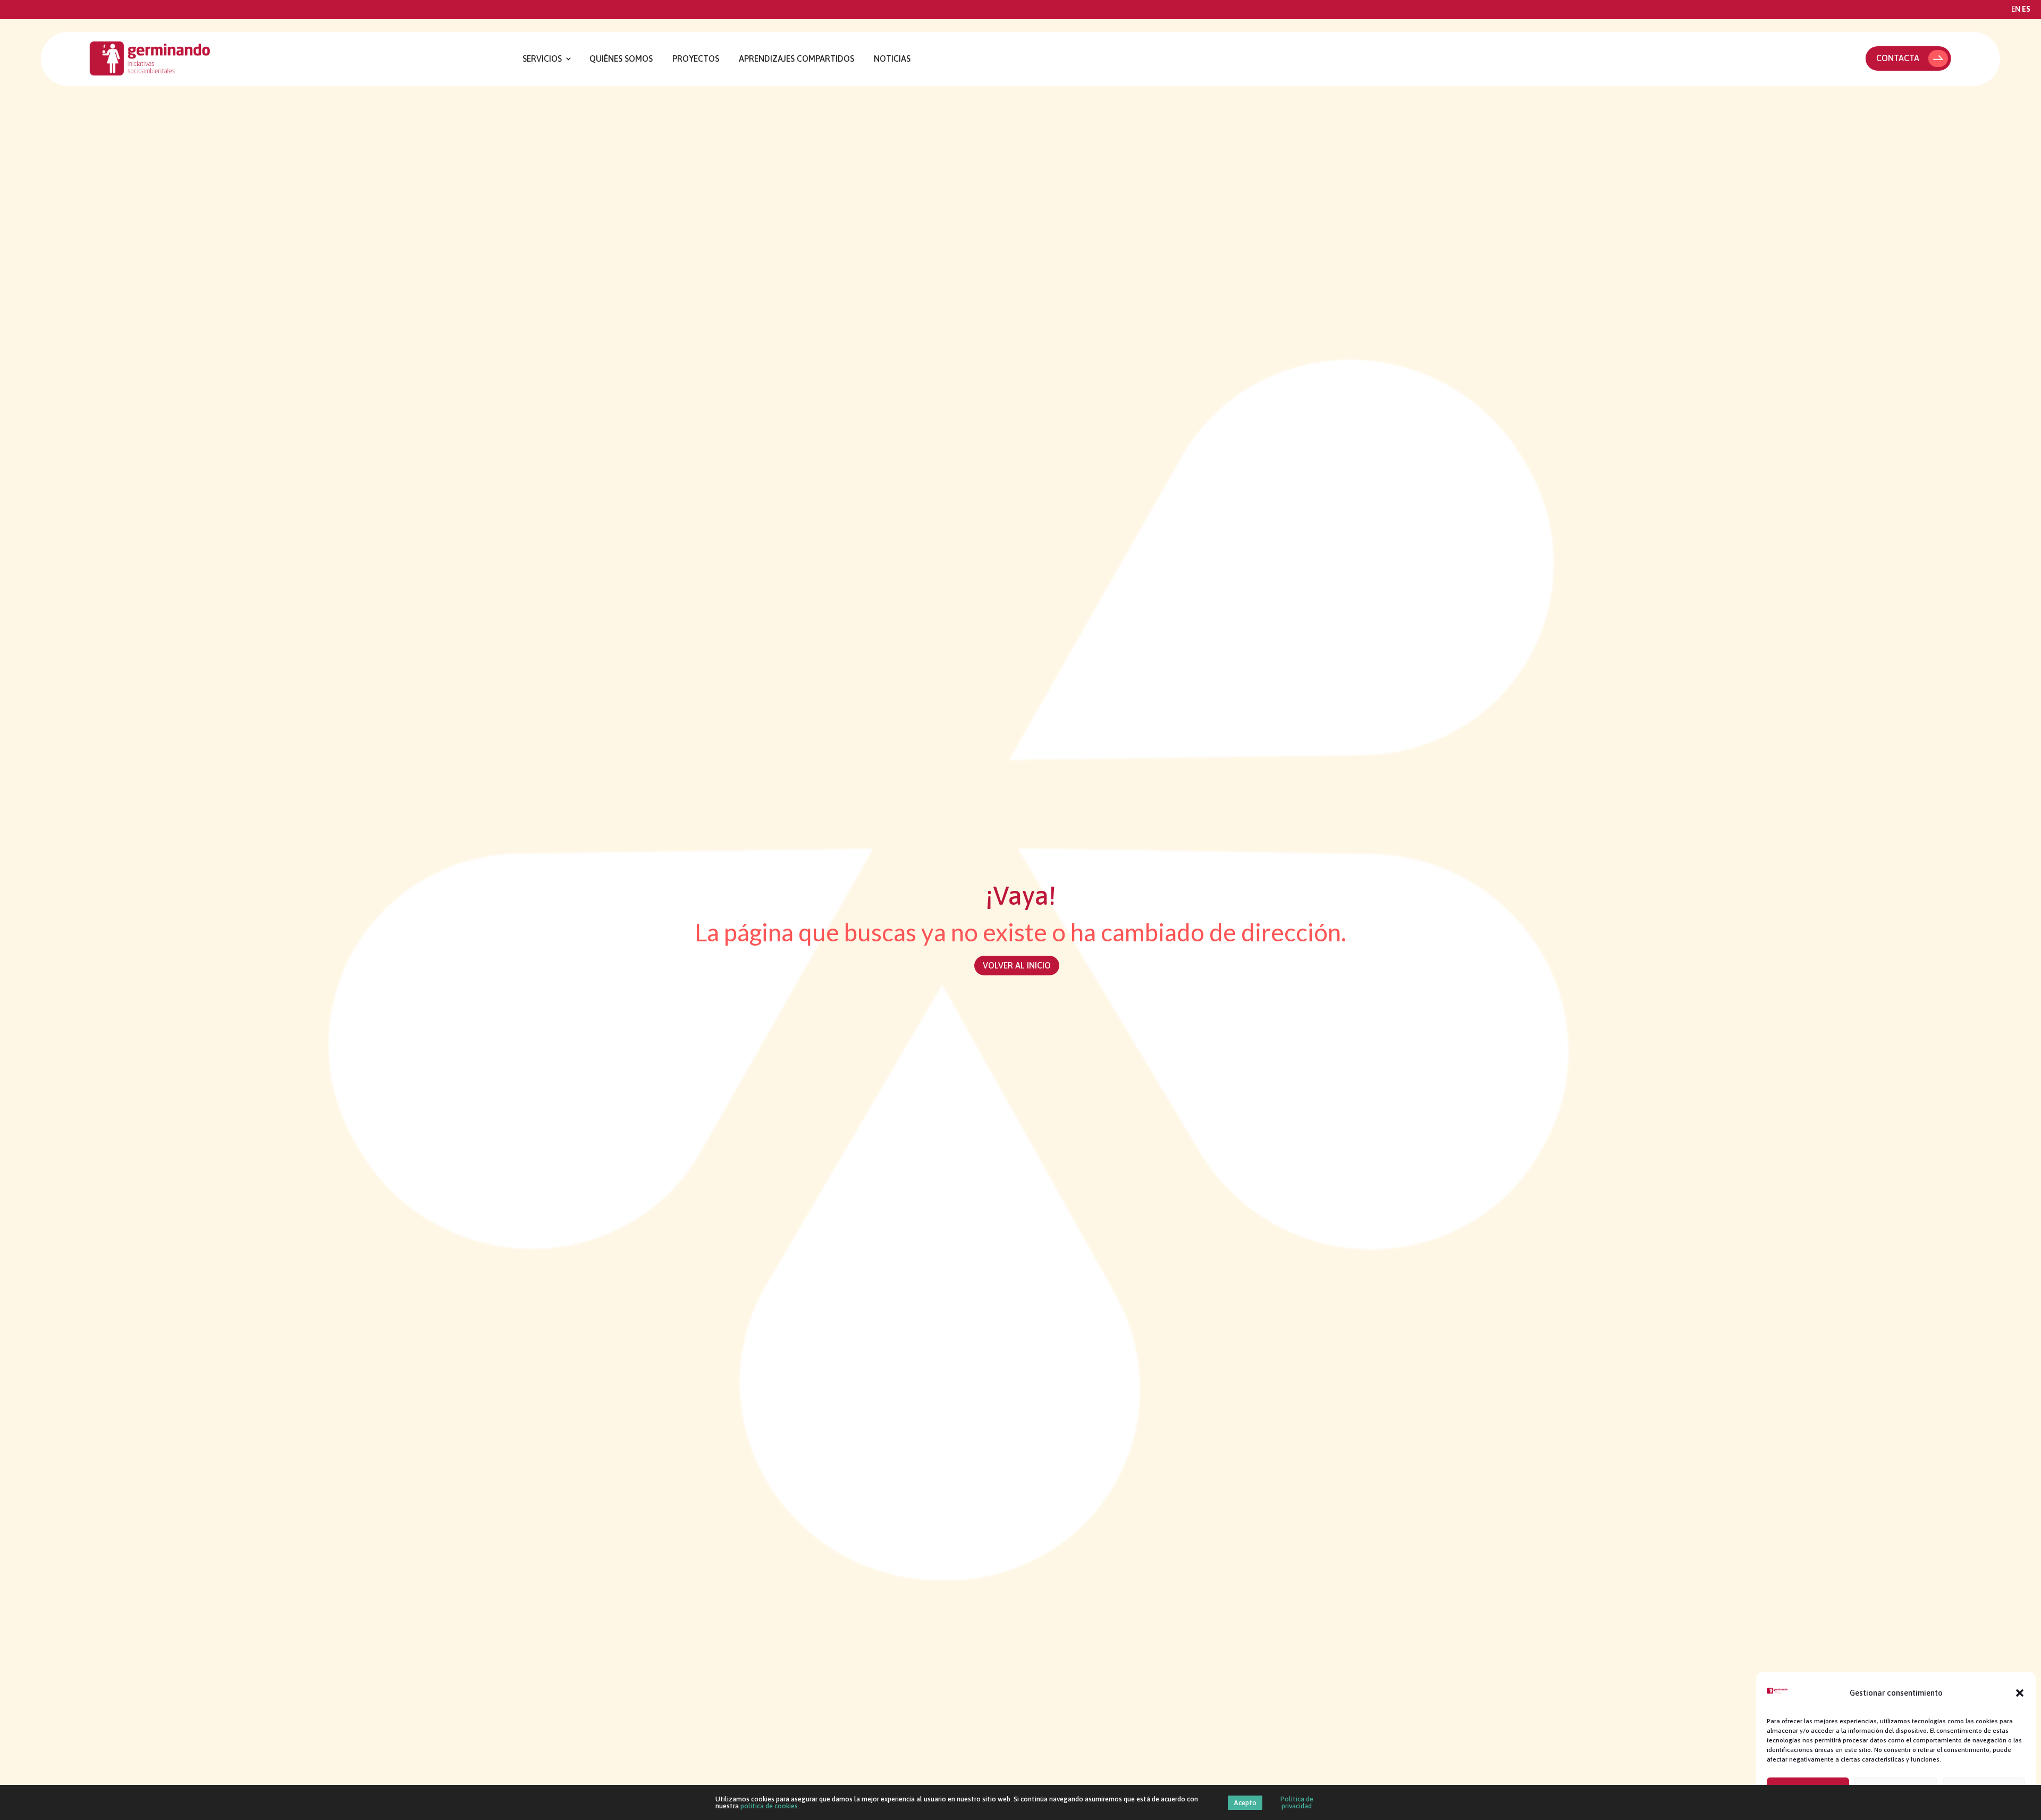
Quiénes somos (621, 59)
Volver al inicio (1017, 965)
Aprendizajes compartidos (796, 59)
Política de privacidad (1297, 1802)
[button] (2020, 1693)
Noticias (892, 59)
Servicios (542, 59)
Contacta (1898, 58)
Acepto (1245, 1803)
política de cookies (769, 1806)
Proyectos (696, 59)
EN (2016, 9)
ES (2026, 9)
